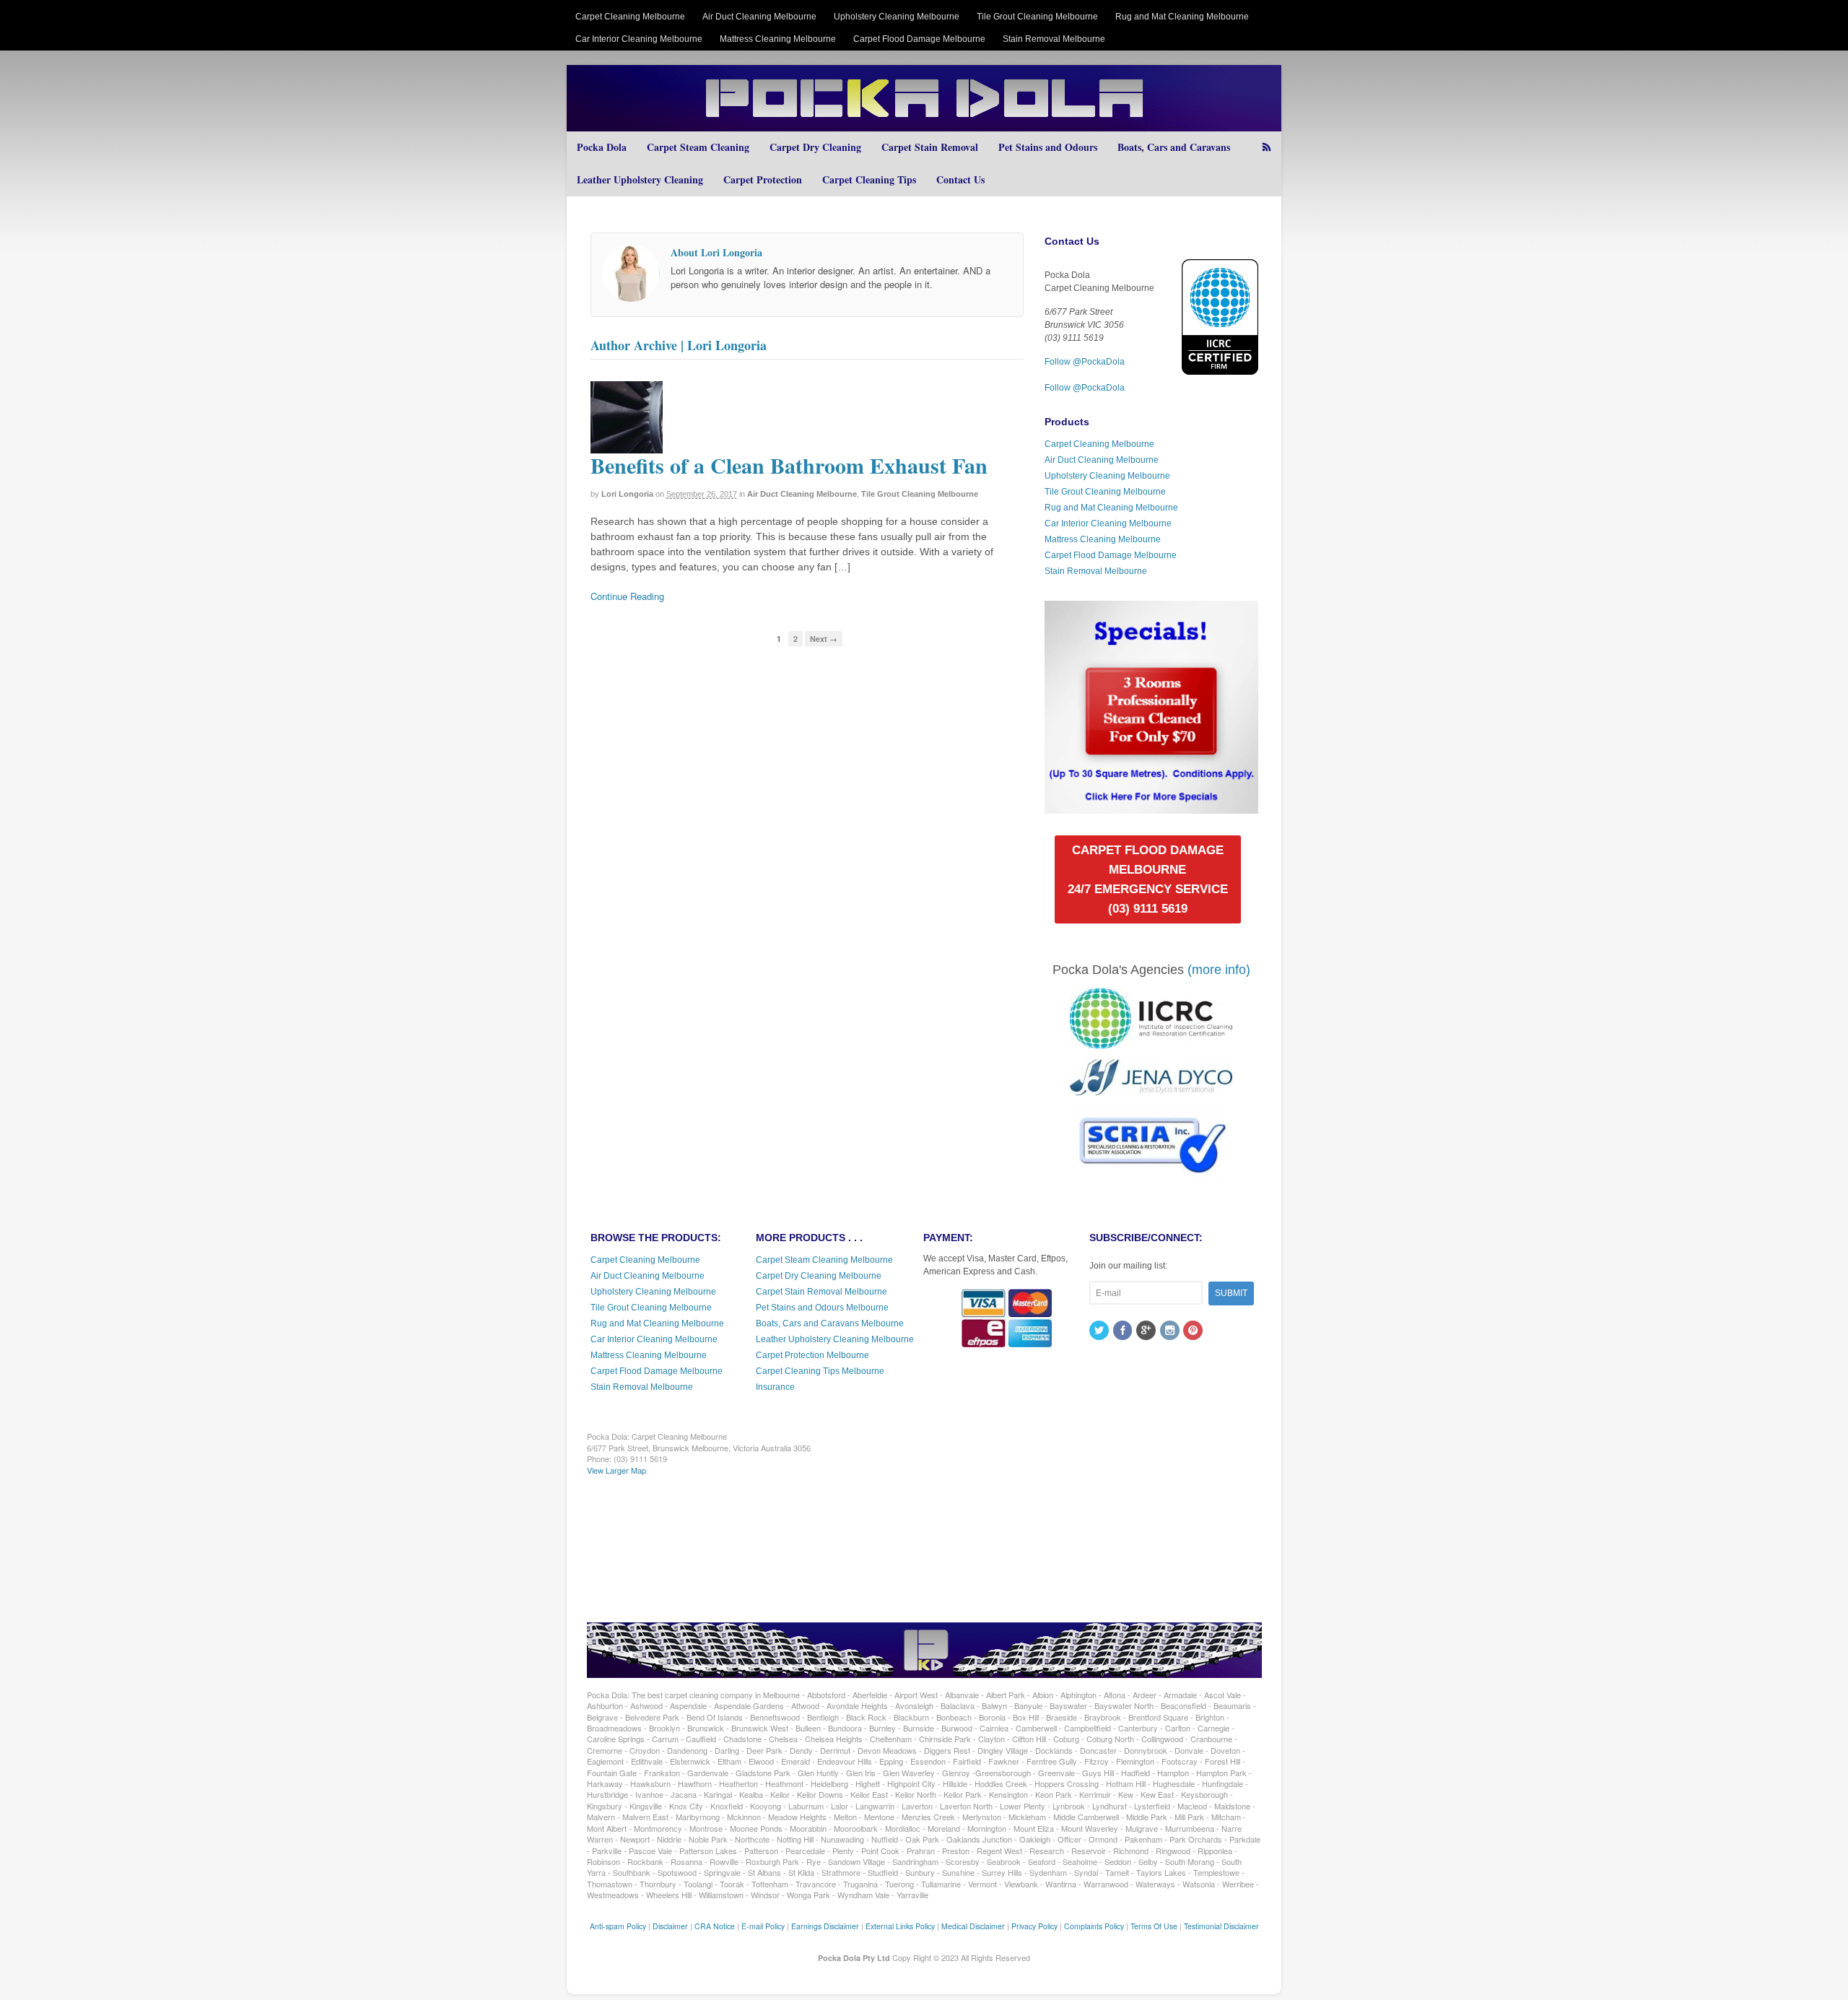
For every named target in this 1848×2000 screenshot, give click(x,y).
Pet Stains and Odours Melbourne (822, 1308)
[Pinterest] (1194, 1331)
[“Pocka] (1151, 807)
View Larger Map (616, 1470)
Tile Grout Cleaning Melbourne (1037, 17)
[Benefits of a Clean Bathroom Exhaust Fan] (627, 447)
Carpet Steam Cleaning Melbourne (824, 1260)
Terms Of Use (1154, 1926)
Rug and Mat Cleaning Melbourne (1182, 17)
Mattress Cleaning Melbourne (778, 39)
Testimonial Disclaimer (1221, 1926)
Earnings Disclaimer (825, 1926)
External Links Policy (900, 1926)
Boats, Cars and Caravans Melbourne (830, 1323)
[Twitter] (1100, 1331)
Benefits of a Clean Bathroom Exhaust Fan (789, 465)
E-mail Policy (763, 1926)
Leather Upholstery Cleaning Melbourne (835, 1339)
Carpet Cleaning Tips (869, 179)
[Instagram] (1171, 1331)
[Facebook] (1124, 1331)
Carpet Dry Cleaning (815, 147)
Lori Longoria (627, 494)
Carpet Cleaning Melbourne (630, 17)
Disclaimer (670, 1926)
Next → (824, 639)
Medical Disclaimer (973, 1926)
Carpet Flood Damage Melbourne (919, 39)
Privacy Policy (1034, 1926)
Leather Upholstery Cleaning (640, 179)
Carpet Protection (763, 179)
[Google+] (1147, 1331)
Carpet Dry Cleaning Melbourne (819, 1276)
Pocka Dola (602, 147)
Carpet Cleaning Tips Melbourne (820, 1371)
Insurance (775, 1387)
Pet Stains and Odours (1048, 147)
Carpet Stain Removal (930, 147)
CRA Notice (715, 1926)
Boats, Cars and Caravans (1174, 147)
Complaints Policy (1094, 1926)
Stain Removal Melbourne (1054, 39)
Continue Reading (627, 596)
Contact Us (960, 179)
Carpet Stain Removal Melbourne (821, 1292)
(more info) (1219, 970)
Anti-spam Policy (618, 1926)
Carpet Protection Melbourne (812, 1355)
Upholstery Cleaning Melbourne (897, 17)
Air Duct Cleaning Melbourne (759, 17)
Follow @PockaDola (1085, 362)
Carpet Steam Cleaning (698, 147)
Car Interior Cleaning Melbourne (639, 39)
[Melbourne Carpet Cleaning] (924, 125)
